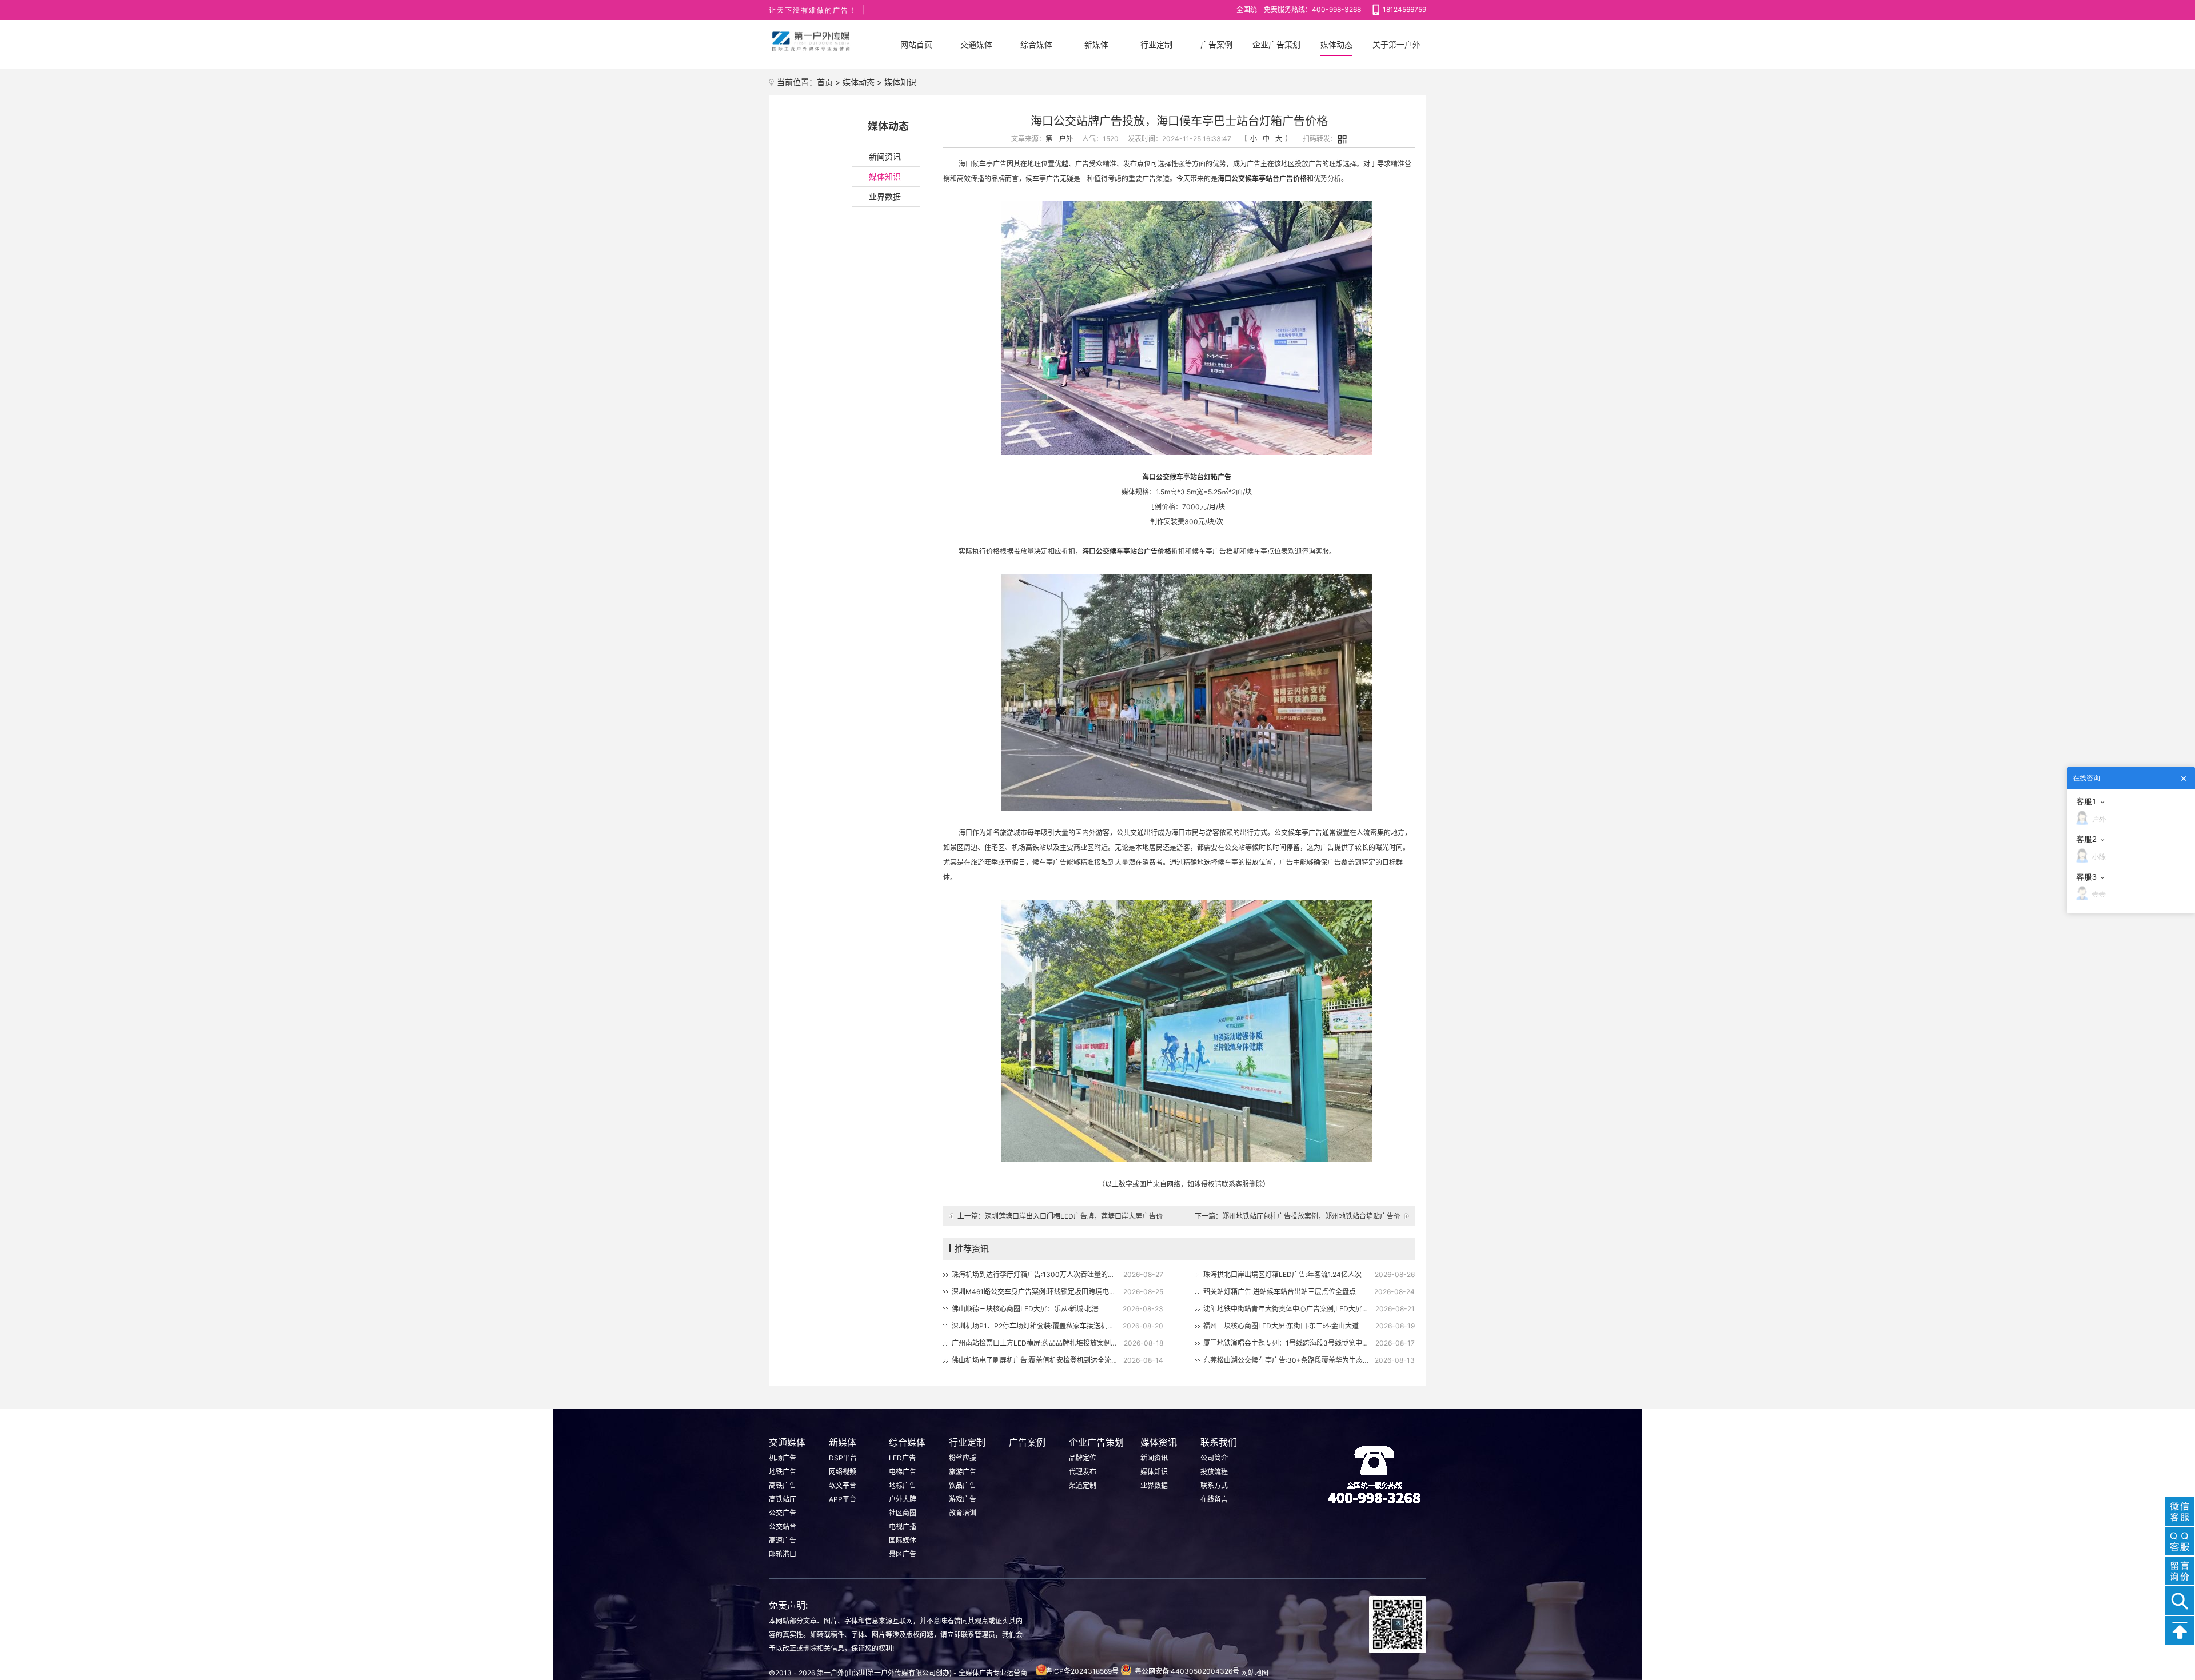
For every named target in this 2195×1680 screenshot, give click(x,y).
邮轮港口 (783, 1554)
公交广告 (783, 1513)
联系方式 (1214, 1485)
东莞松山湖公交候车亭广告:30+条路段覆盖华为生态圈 (1286, 1360)
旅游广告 (963, 1472)
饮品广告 (963, 1485)
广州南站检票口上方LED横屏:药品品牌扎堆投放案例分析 (1035, 1343)
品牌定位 (1083, 1458)
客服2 (2086, 839)
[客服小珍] (2180, 1541)
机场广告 (783, 1458)
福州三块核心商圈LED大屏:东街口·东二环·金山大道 (1281, 1326)
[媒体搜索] (2180, 1601)
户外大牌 (903, 1499)
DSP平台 (843, 1458)
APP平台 (843, 1499)
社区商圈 (903, 1513)
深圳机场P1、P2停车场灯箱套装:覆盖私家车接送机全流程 (1035, 1326)
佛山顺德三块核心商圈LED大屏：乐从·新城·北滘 (1025, 1309)
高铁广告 (783, 1485)
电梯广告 (903, 1472)
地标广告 (903, 1485)
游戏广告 (963, 1499)
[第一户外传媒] (812, 41)
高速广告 (783, 1540)
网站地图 (1255, 1673)
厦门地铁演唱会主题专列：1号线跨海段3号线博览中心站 (1286, 1343)
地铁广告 (783, 1472)
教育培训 (963, 1513)
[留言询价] (2180, 1571)
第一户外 (1059, 139)
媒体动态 (859, 82)
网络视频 (843, 1472)
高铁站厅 (783, 1499)
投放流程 (1214, 1472)
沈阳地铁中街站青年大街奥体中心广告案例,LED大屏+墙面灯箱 (1286, 1309)
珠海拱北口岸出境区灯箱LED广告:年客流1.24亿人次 (1282, 1274)
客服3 (2086, 877)
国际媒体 (903, 1540)
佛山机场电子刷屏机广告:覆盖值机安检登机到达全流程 (1035, 1360)
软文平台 (843, 1485)
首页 (825, 82)
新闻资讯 (885, 156)
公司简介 (1214, 1458)
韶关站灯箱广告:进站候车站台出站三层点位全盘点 (1280, 1292)
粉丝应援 (963, 1458)
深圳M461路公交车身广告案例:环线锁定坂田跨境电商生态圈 (1035, 1292)
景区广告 (903, 1554)
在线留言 (1214, 1499)
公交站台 (783, 1527)
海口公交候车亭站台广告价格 (1127, 551)
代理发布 (1083, 1472)
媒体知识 (900, 82)
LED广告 (902, 1458)
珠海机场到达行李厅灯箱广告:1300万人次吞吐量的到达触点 (1035, 1274)
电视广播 (903, 1527)
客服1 (2086, 801)
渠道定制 (1083, 1485)
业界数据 (885, 196)
